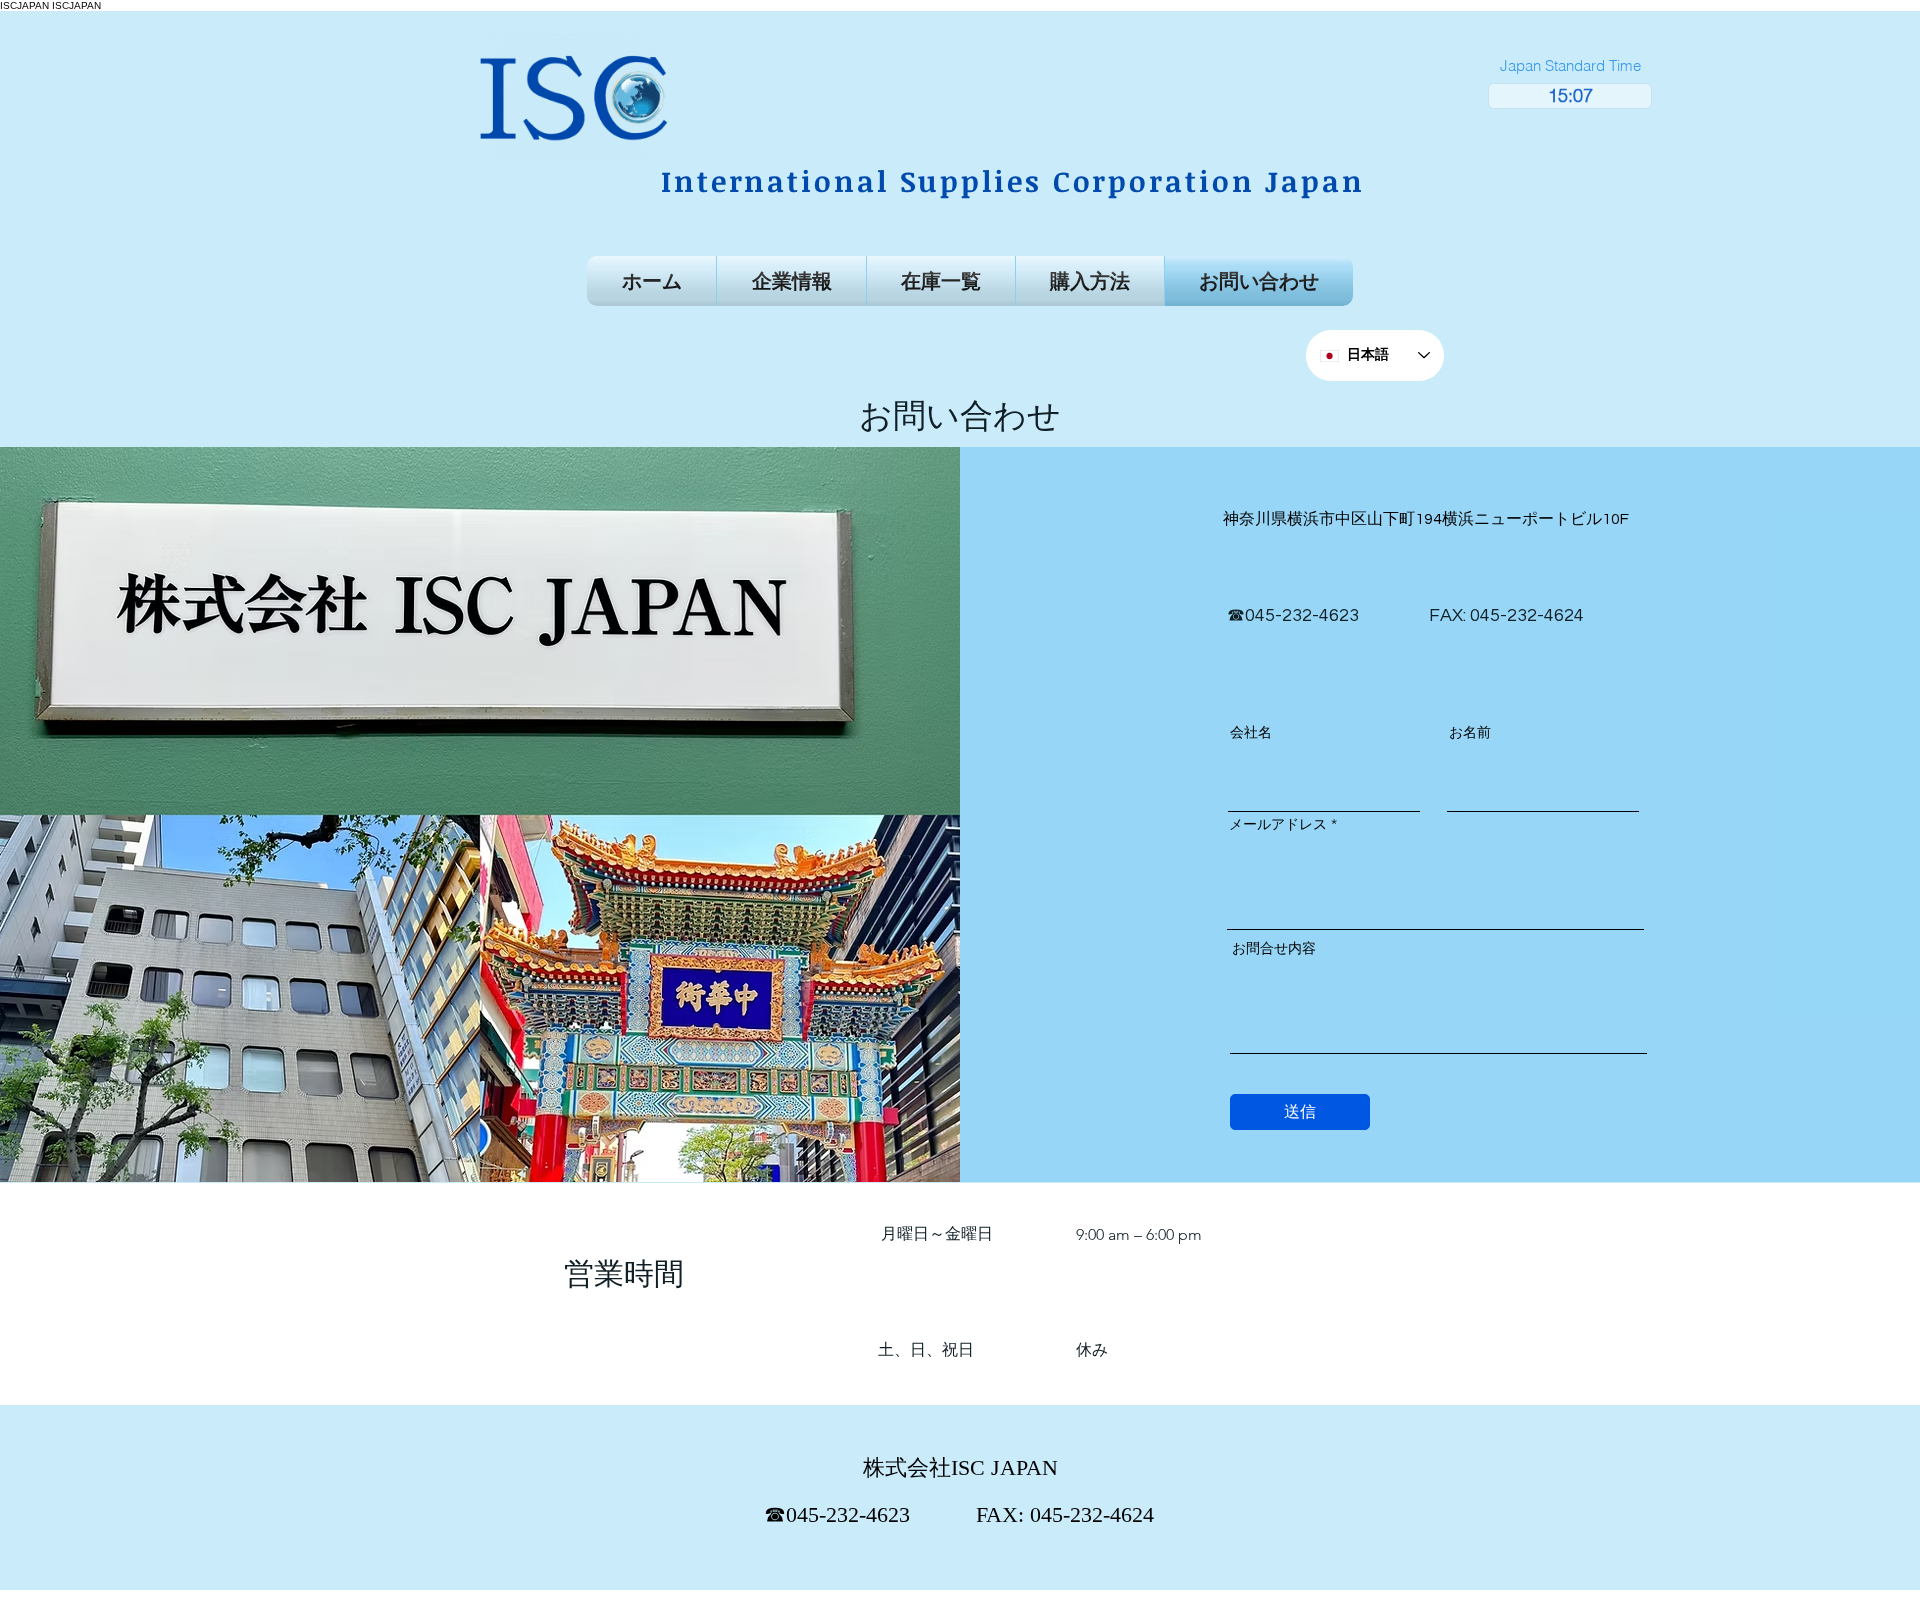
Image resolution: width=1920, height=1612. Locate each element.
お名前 (1470, 732)
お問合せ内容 (1274, 948)
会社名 (1251, 732)
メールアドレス (1278, 824)
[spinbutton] (1570, 96)
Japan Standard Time (1570, 65)
